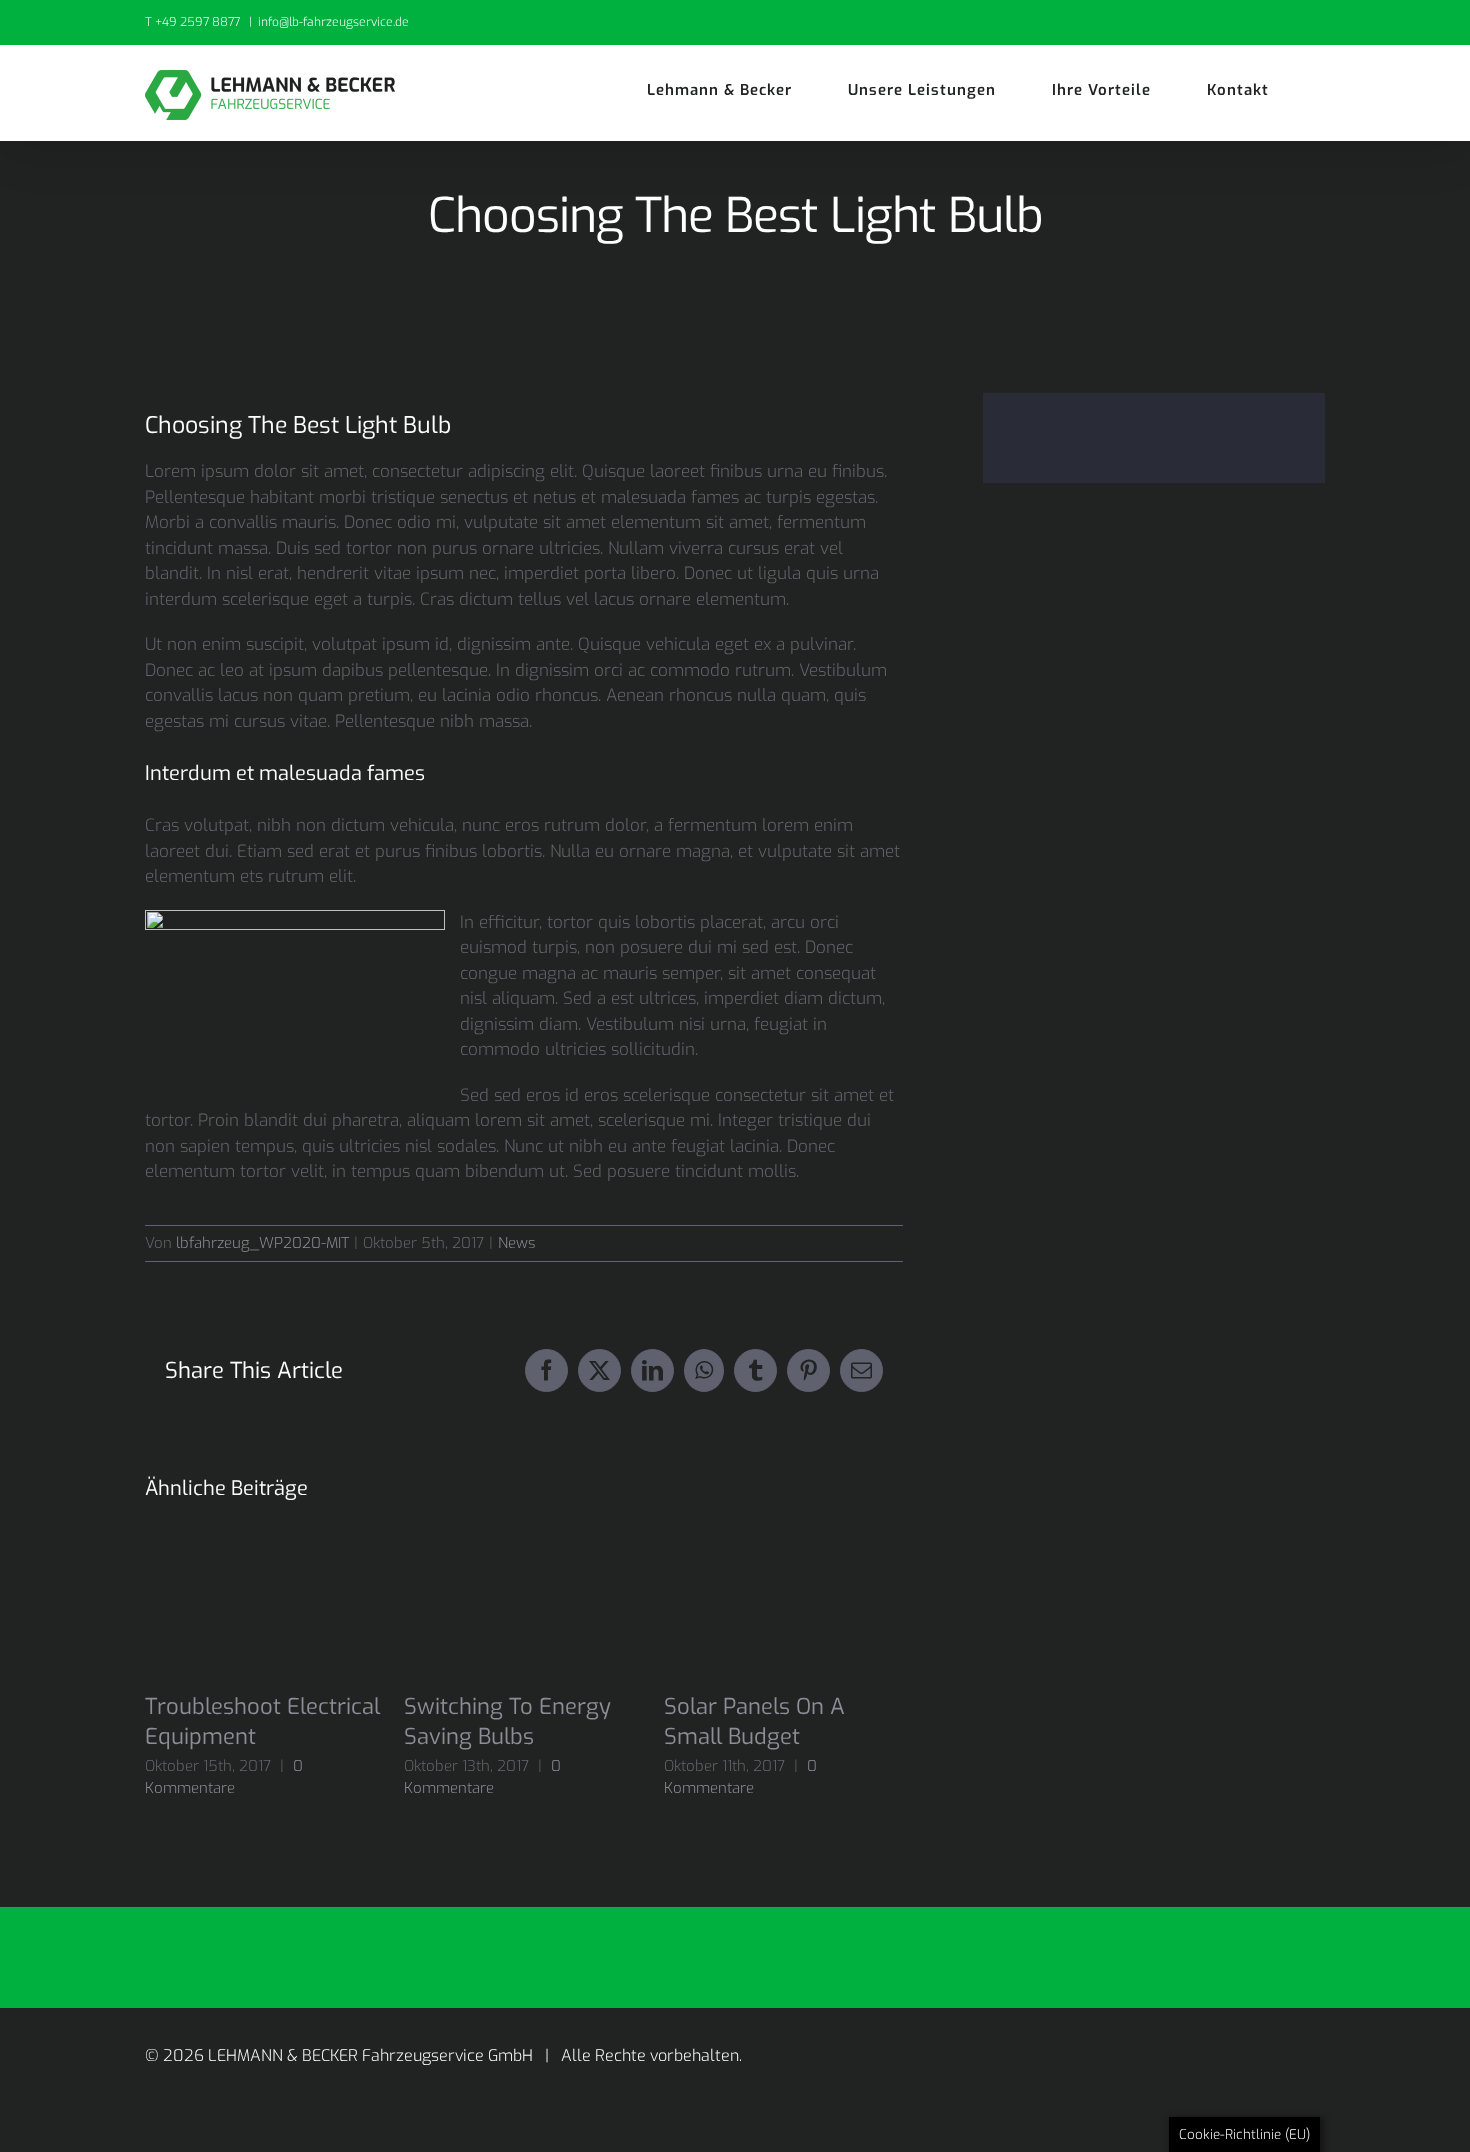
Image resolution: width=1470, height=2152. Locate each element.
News (516, 1243)
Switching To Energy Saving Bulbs (507, 1721)
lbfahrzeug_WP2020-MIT (262, 1243)
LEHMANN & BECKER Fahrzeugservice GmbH (372, 2055)
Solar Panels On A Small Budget (754, 1721)
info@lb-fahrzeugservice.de (333, 22)
